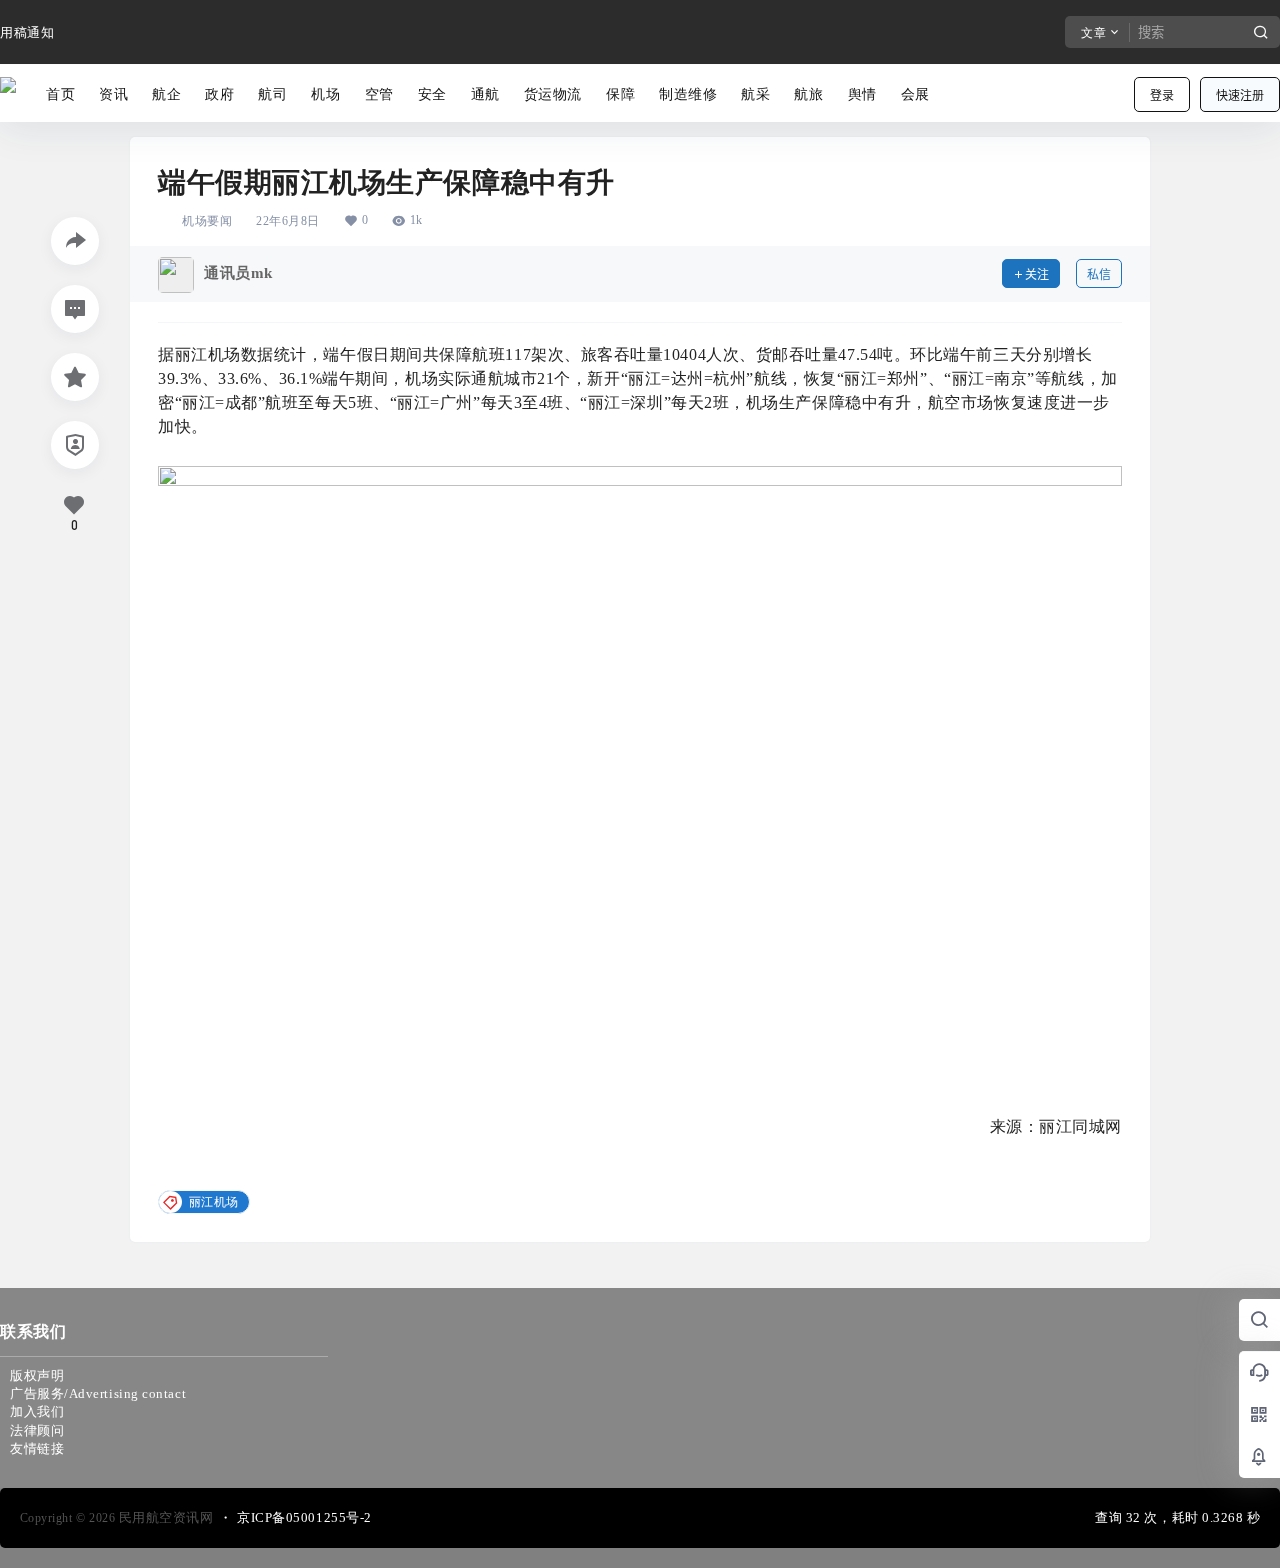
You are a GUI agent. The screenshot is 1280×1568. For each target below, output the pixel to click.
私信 (1099, 274)
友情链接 (37, 1448)
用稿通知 (27, 32)
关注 (1037, 274)
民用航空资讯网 (164, 1517)
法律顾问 (37, 1430)
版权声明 (37, 1375)
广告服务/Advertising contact (98, 1393)
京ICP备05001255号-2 (304, 1517)
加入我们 (37, 1411)
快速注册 (1240, 95)
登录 (1162, 95)
